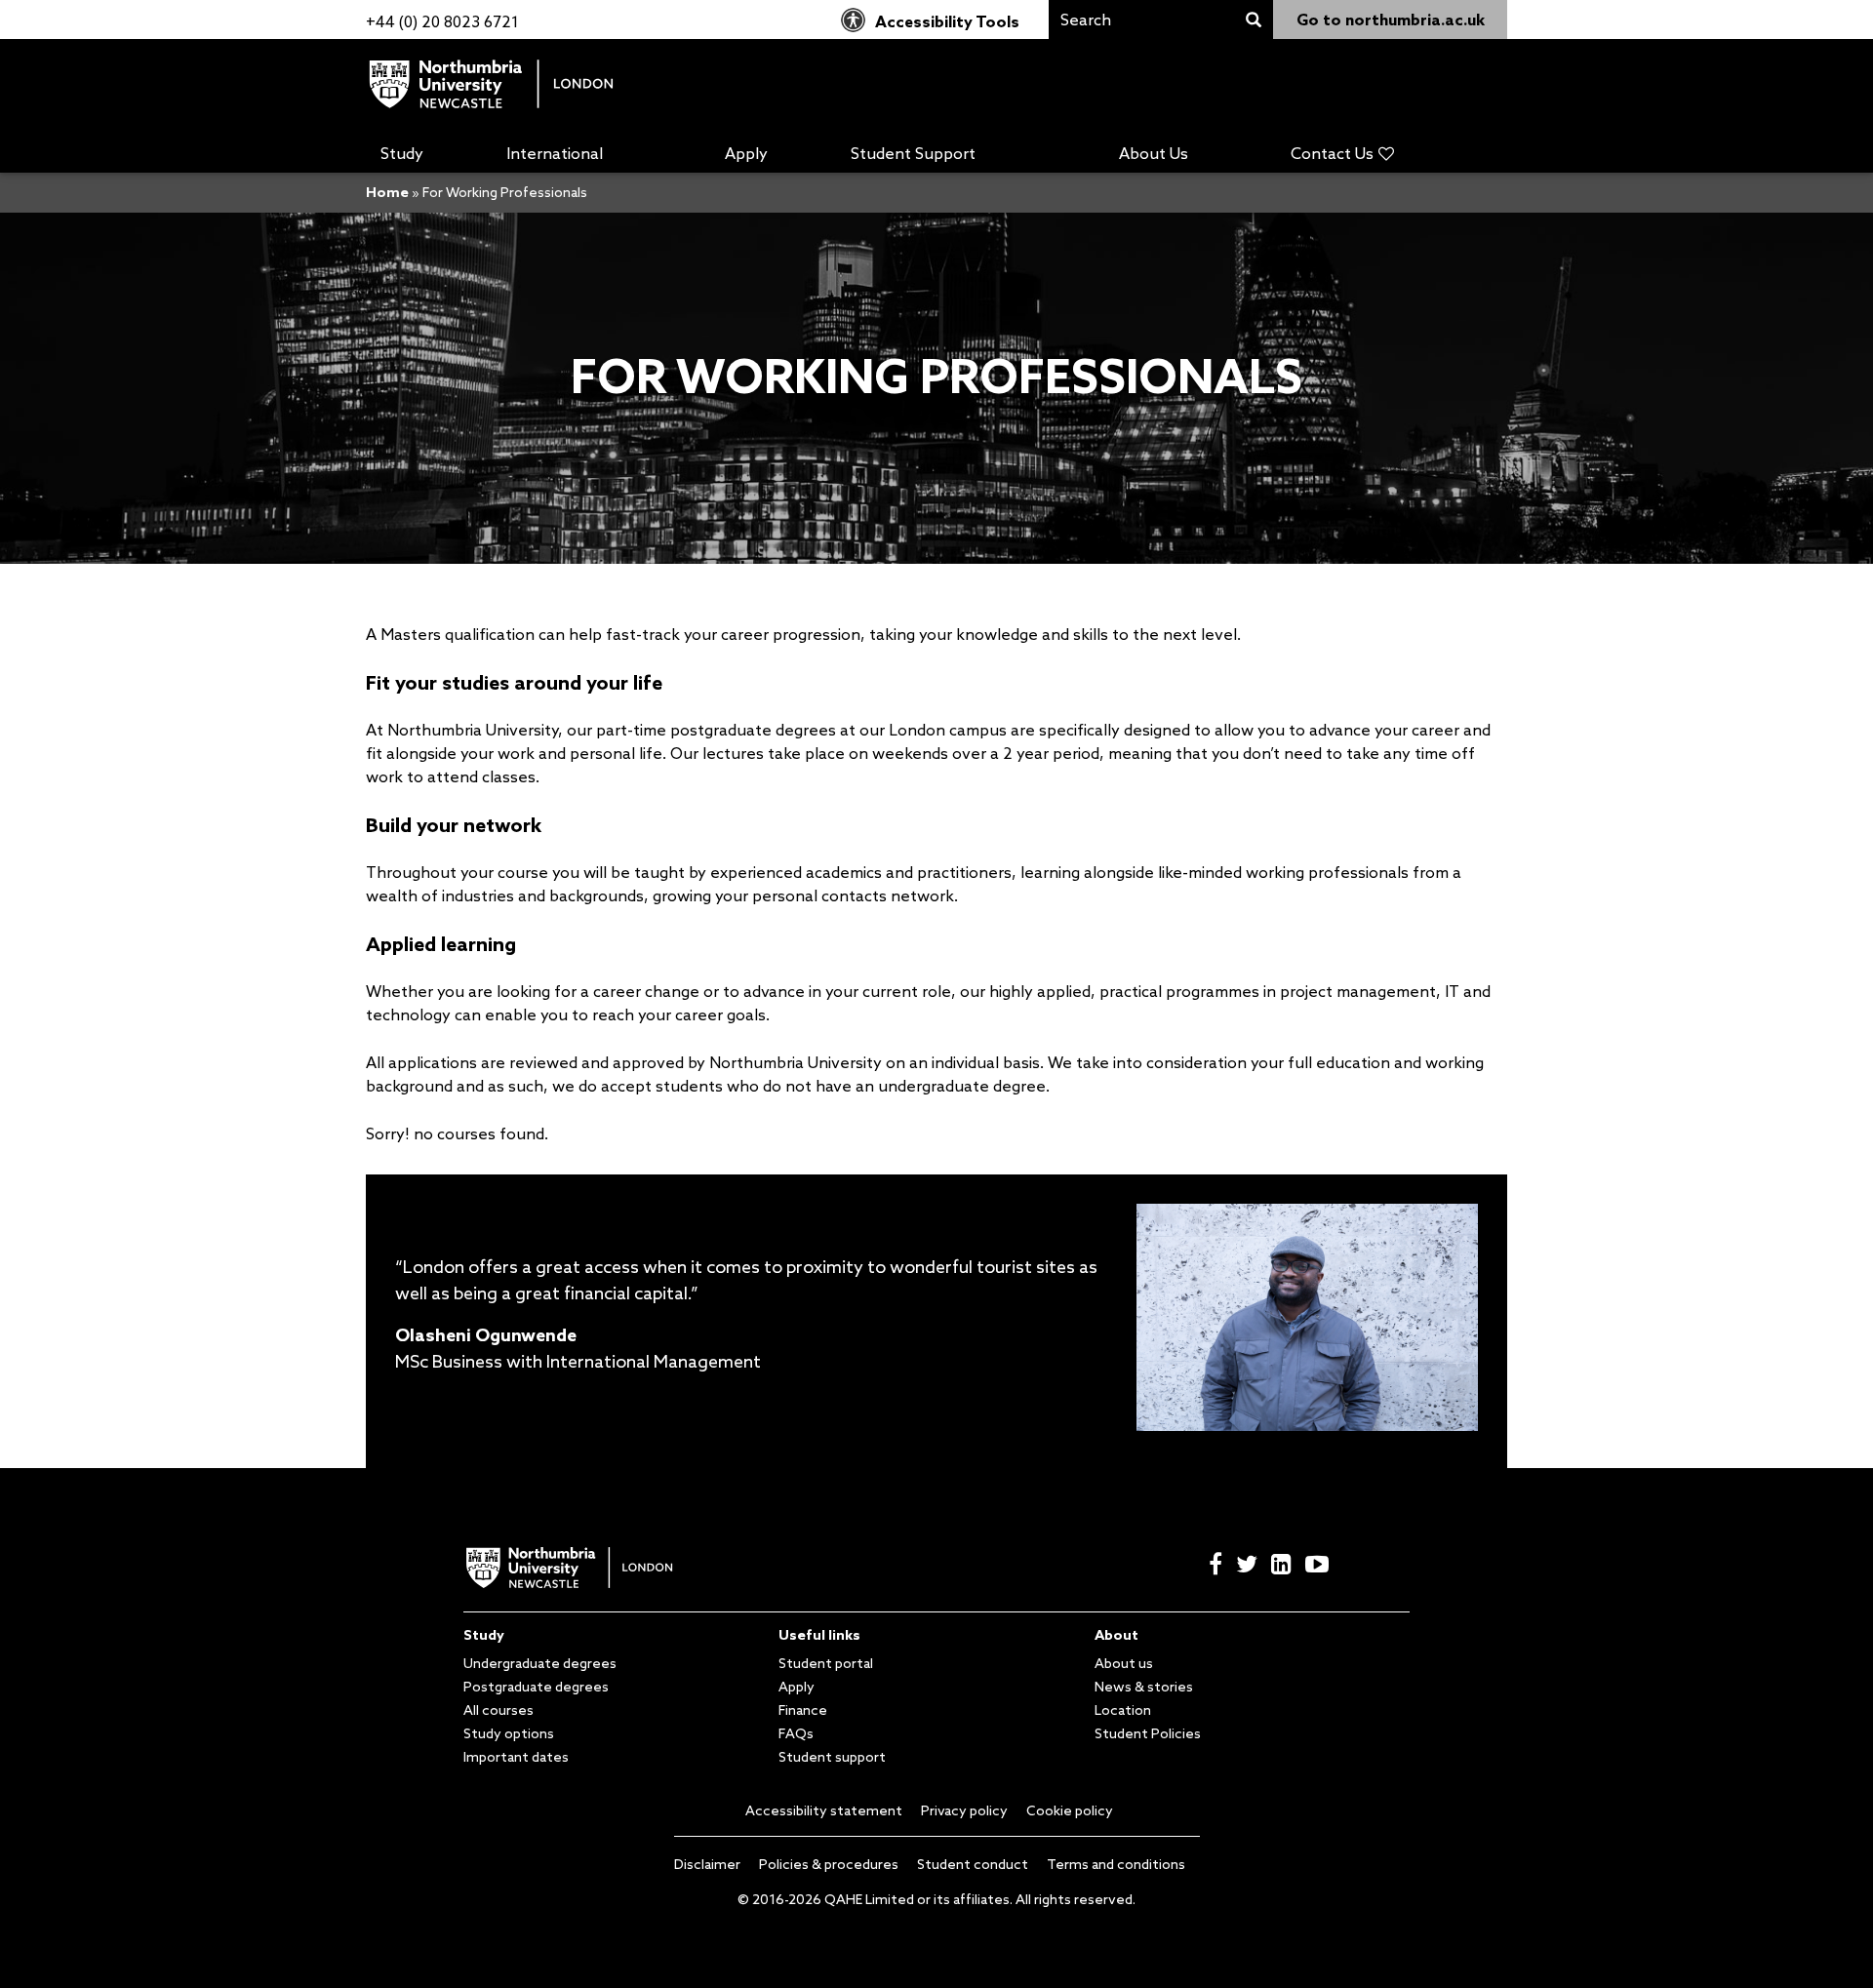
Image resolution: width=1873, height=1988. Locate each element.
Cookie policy (1070, 1810)
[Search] (1254, 20)
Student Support (913, 153)
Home (387, 192)
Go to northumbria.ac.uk (1391, 20)
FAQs (796, 1733)
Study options (509, 1733)
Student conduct (973, 1864)
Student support (832, 1757)
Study (402, 153)
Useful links (819, 1635)
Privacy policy (964, 1810)
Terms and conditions (1116, 1864)
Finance (803, 1710)
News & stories (1144, 1687)
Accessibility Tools (947, 21)
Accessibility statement (824, 1810)
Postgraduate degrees (536, 1687)
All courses (498, 1710)
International (555, 153)
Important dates (516, 1757)
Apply (746, 153)
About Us (1154, 153)
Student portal (826, 1663)
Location (1123, 1710)
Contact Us (1332, 153)
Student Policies (1148, 1733)
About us (1124, 1663)
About (1116, 1635)
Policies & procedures (829, 1864)
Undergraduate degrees (540, 1663)
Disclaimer (707, 1864)
